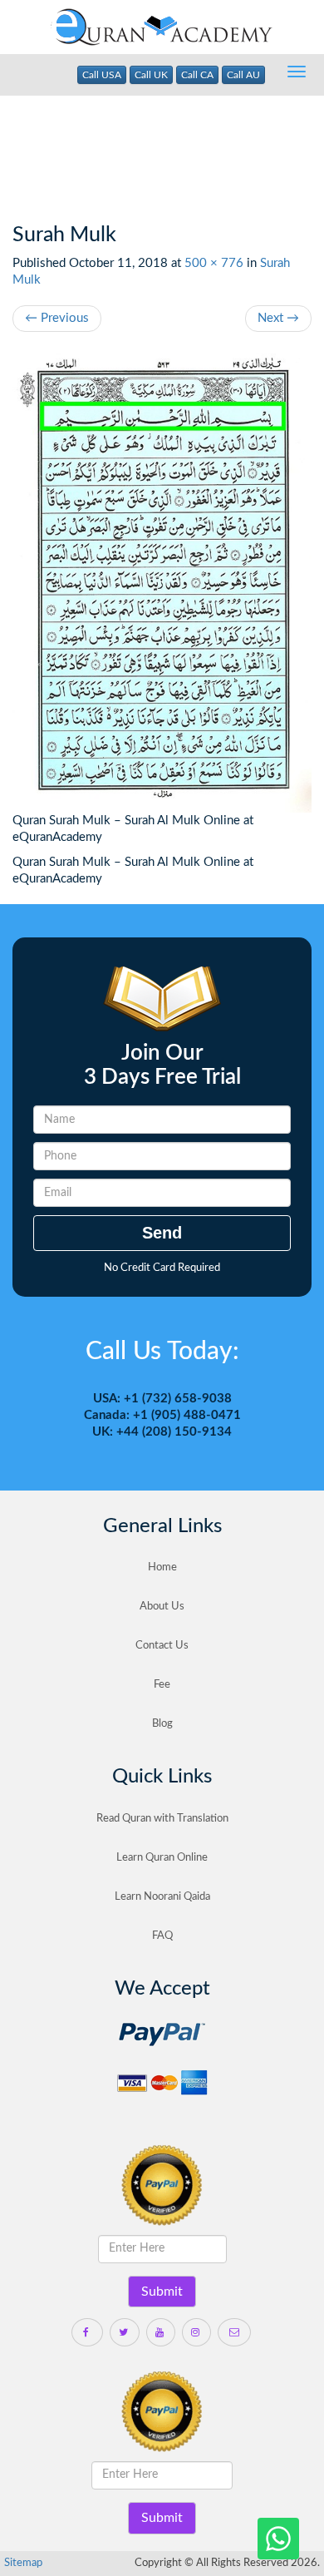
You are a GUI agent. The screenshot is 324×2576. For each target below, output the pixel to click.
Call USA (102, 75)
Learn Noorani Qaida (162, 1897)
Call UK (151, 75)
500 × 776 (214, 263)
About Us (162, 1607)
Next (278, 318)
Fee (162, 1685)
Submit (162, 2292)
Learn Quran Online (162, 1858)
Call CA (197, 75)
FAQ (162, 1936)
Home (162, 1567)
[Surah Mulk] (162, 581)
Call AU (243, 75)
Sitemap (23, 2563)
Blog (162, 1724)
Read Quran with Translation (162, 1819)
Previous (57, 318)
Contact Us (162, 1646)
